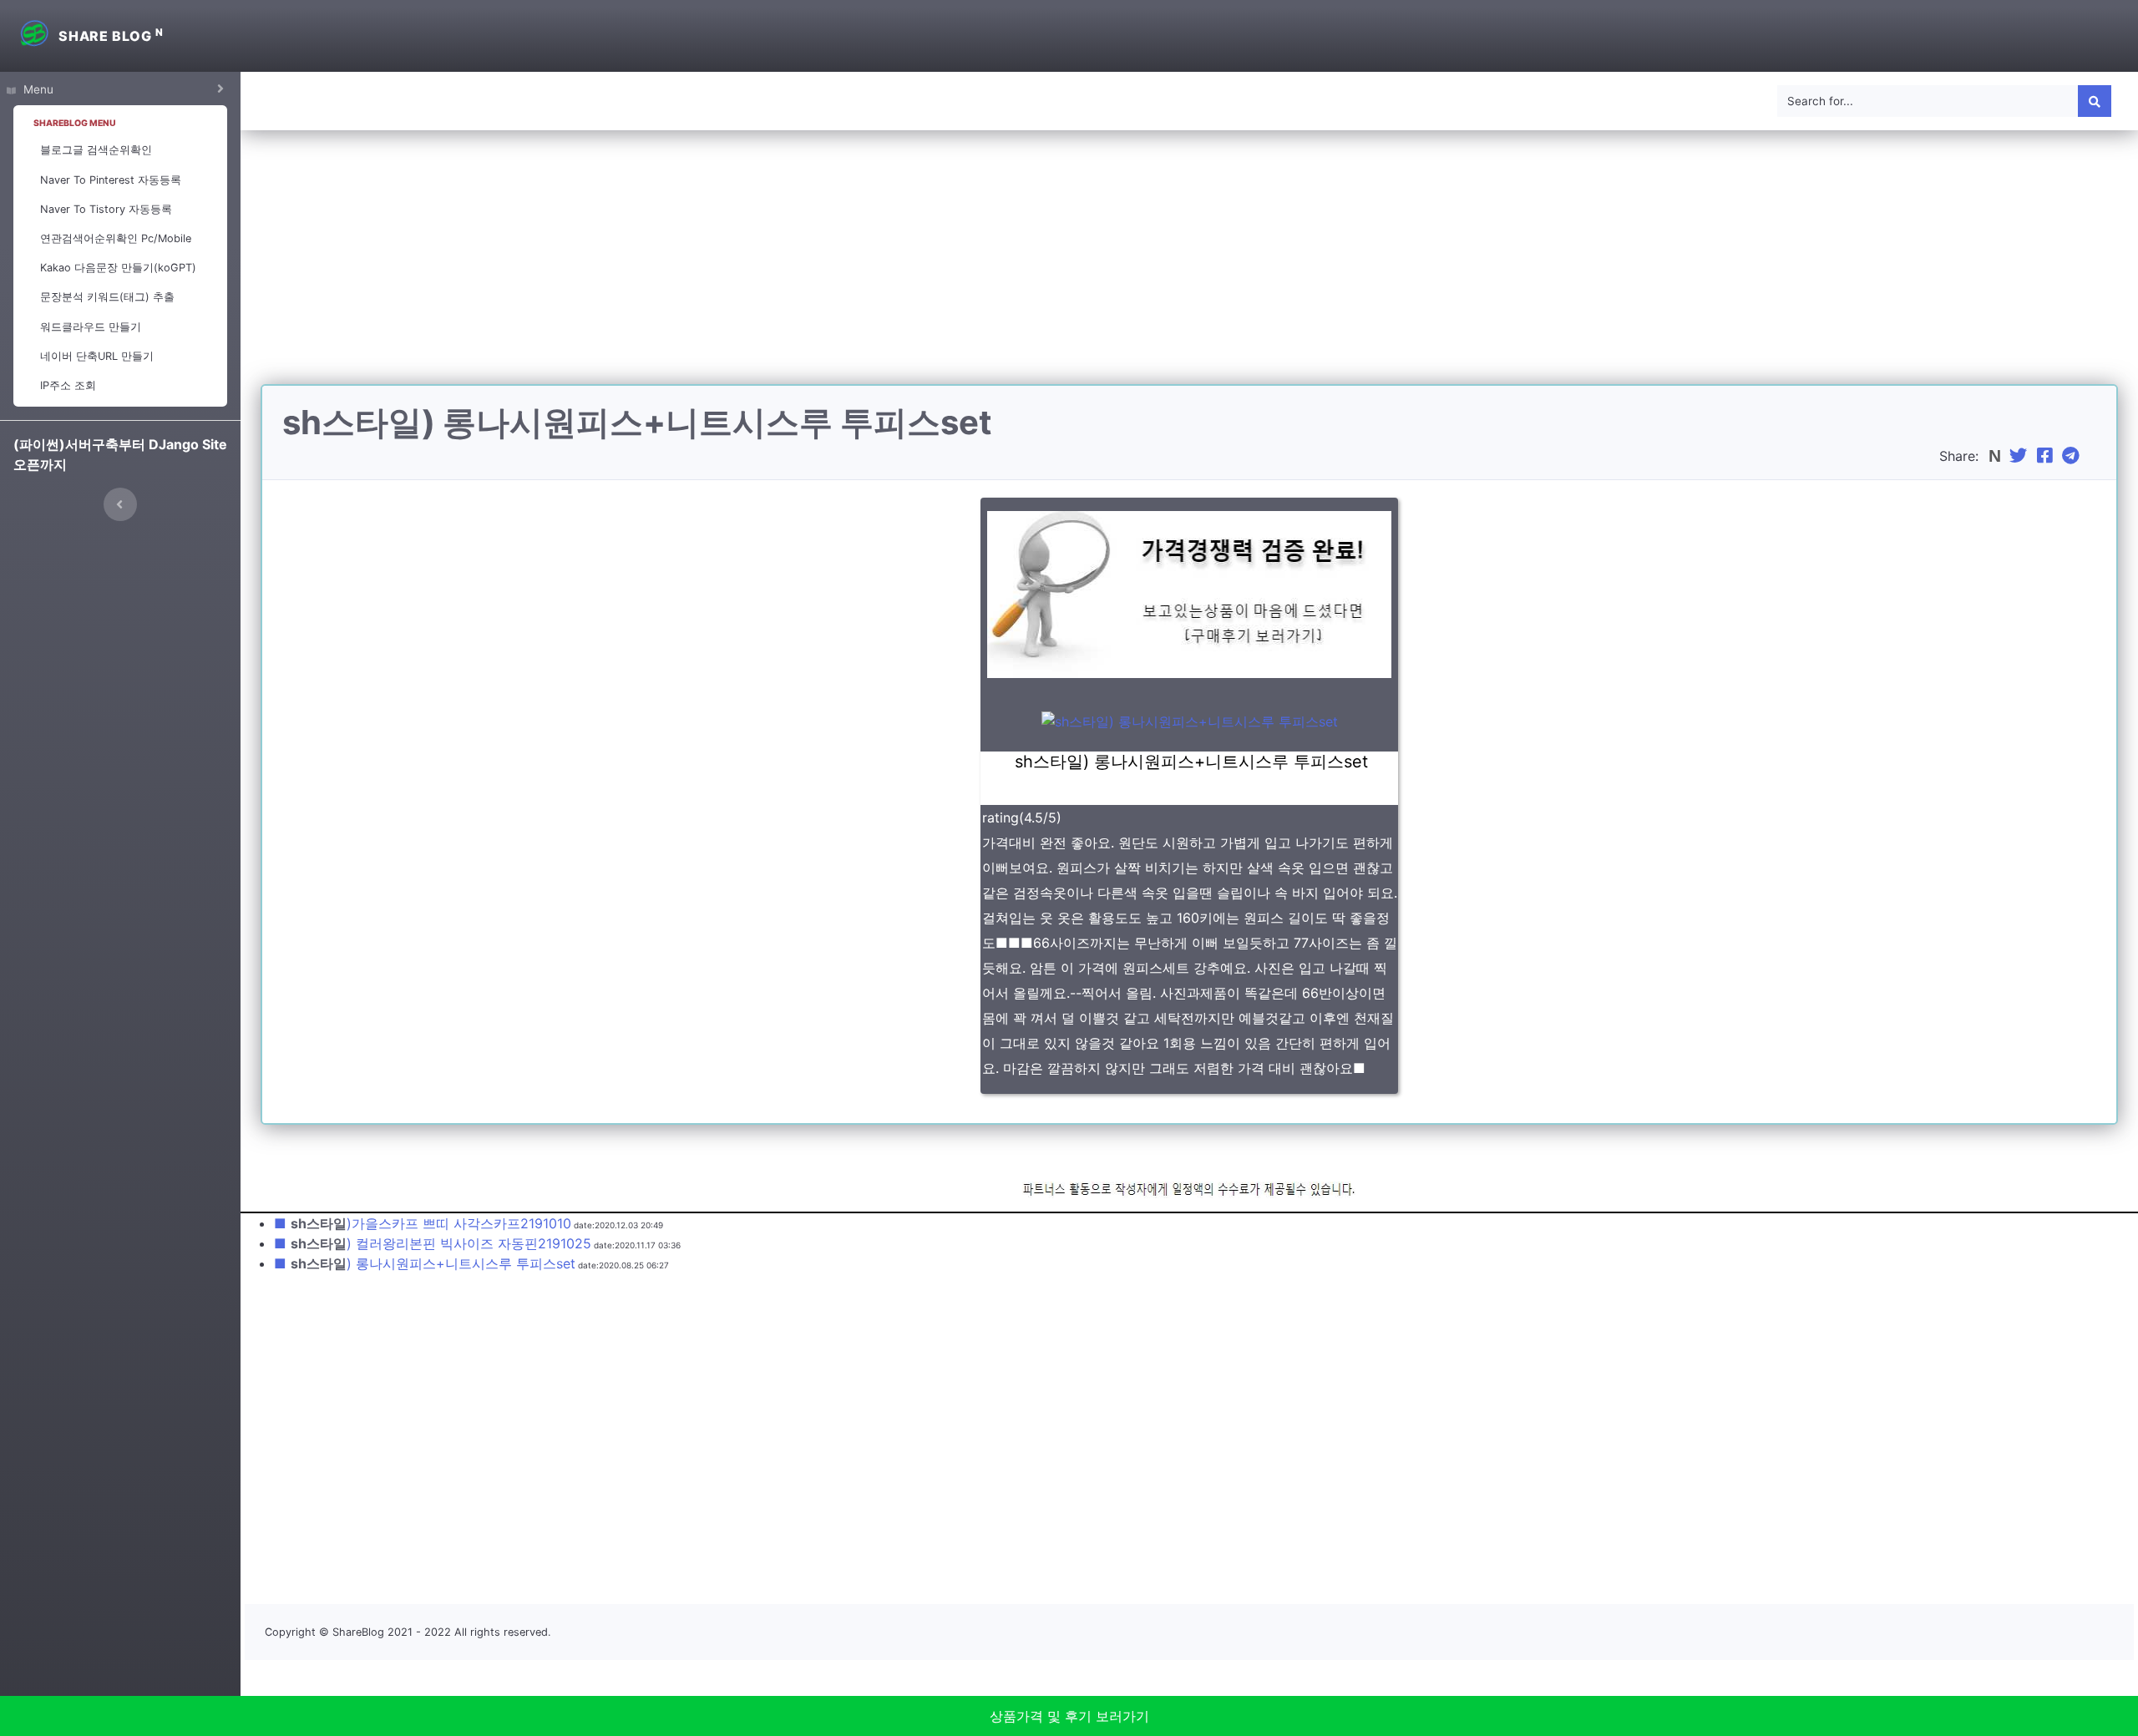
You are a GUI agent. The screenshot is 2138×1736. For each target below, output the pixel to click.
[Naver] (1996, 456)
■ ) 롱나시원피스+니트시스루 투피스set (425, 1263)
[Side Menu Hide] (120, 504)
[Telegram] (2073, 456)
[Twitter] (2020, 456)
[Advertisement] (1189, 267)
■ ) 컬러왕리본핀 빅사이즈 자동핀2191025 (433, 1243)
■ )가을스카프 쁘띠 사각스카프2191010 (423, 1223)
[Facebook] (2047, 456)
